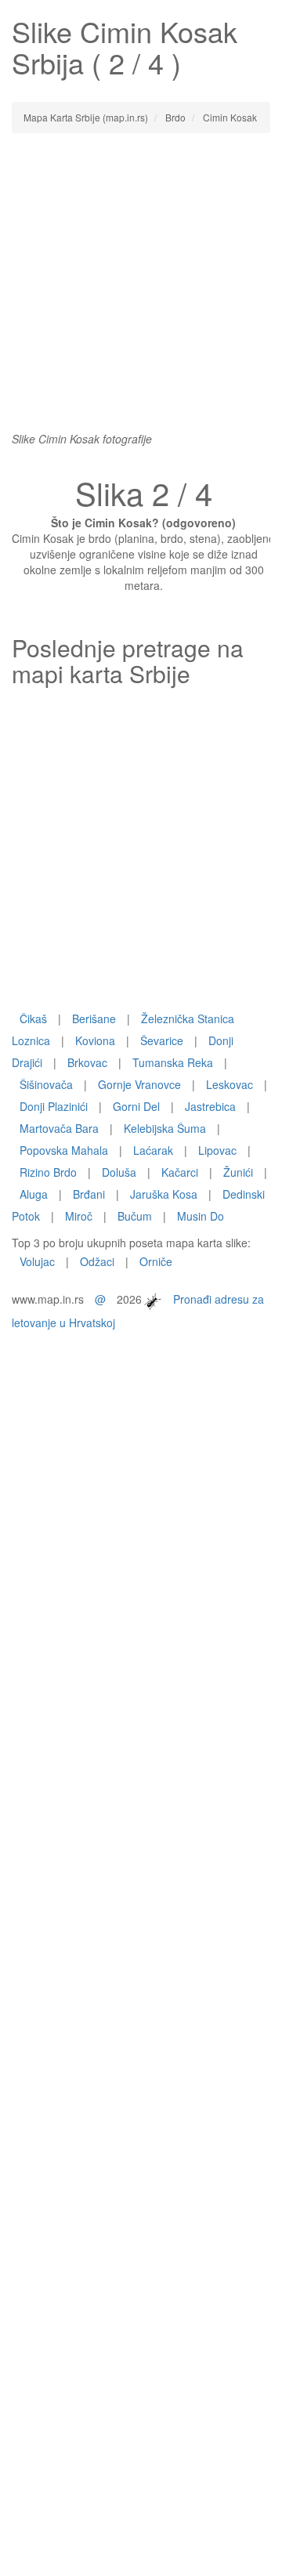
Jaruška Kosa (164, 1194)
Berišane (94, 1018)
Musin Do (201, 1216)
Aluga (34, 1194)
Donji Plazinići (54, 1106)
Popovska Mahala (64, 1150)
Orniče (156, 1261)
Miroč (79, 1216)
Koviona (95, 1040)
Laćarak (153, 1150)
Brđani (89, 1194)
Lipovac (217, 1150)
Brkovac (87, 1062)
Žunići (238, 1172)
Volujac (37, 1261)
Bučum (135, 1216)
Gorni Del (136, 1106)
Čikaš (33, 1018)
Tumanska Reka (173, 1062)
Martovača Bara (59, 1128)
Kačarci (180, 1172)
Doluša (119, 1172)
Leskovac (230, 1084)
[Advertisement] (141, 290)
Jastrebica (210, 1106)
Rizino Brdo (48, 1172)
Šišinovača (46, 1084)
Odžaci (97, 1261)
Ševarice (162, 1040)
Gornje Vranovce (139, 1084)
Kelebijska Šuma (165, 1128)
